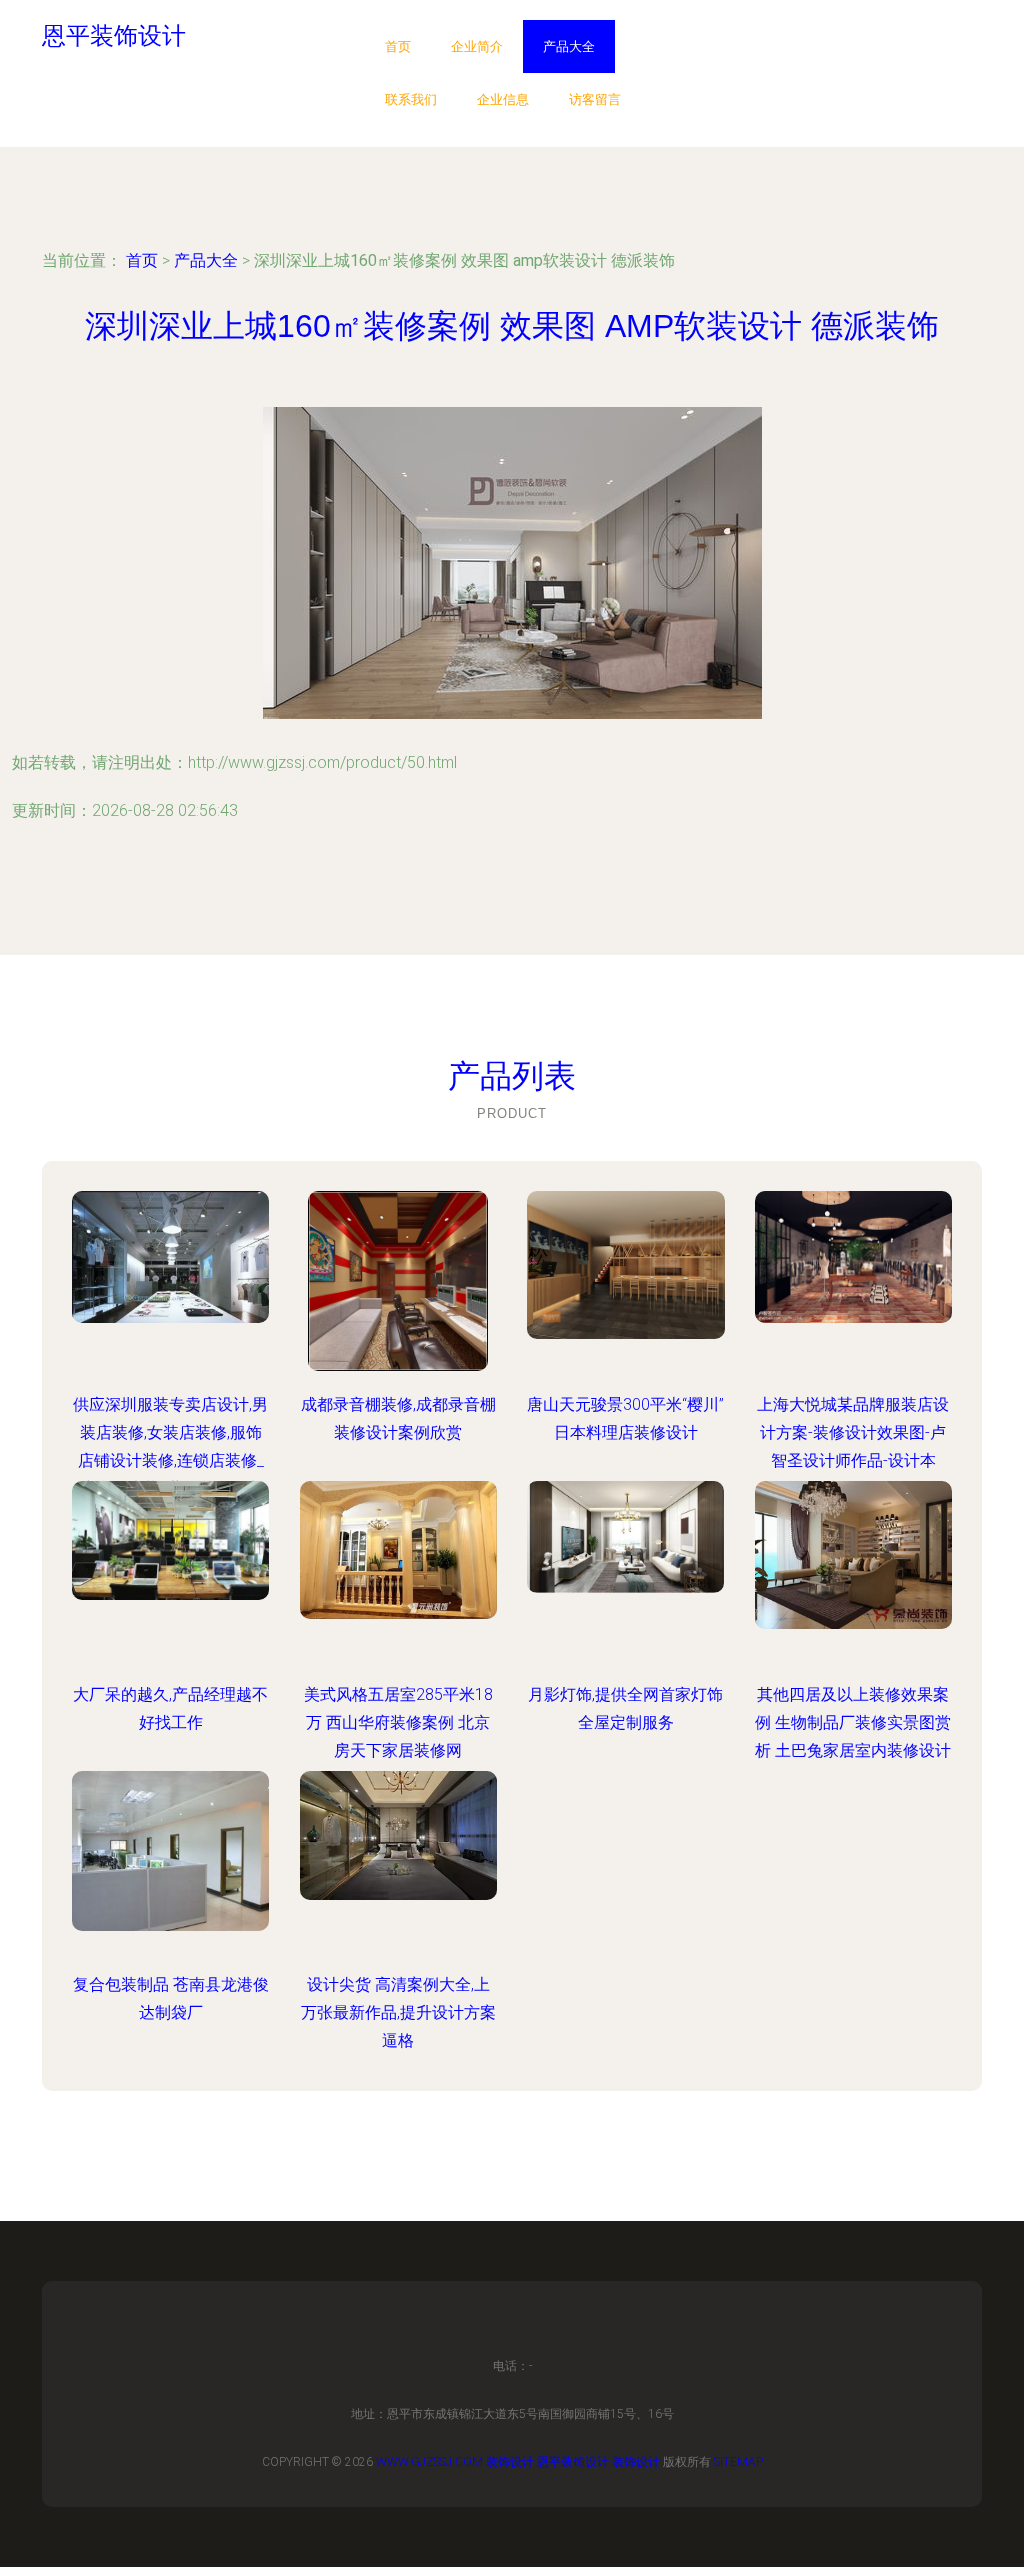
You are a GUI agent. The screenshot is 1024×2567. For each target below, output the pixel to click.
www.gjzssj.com (429, 2462)
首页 (398, 46)
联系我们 (411, 99)
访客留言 (595, 99)
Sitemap (738, 2462)
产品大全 (569, 46)
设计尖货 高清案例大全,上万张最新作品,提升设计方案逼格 (398, 2012)
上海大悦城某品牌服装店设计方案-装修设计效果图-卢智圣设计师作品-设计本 (853, 1432)
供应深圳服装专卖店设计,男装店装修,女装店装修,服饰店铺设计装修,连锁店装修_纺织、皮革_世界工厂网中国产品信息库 (170, 1460)
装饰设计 (510, 2462)
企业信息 (503, 99)
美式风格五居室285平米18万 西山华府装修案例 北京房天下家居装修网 (398, 1722)
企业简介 (477, 46)
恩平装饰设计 (573, 2462)
